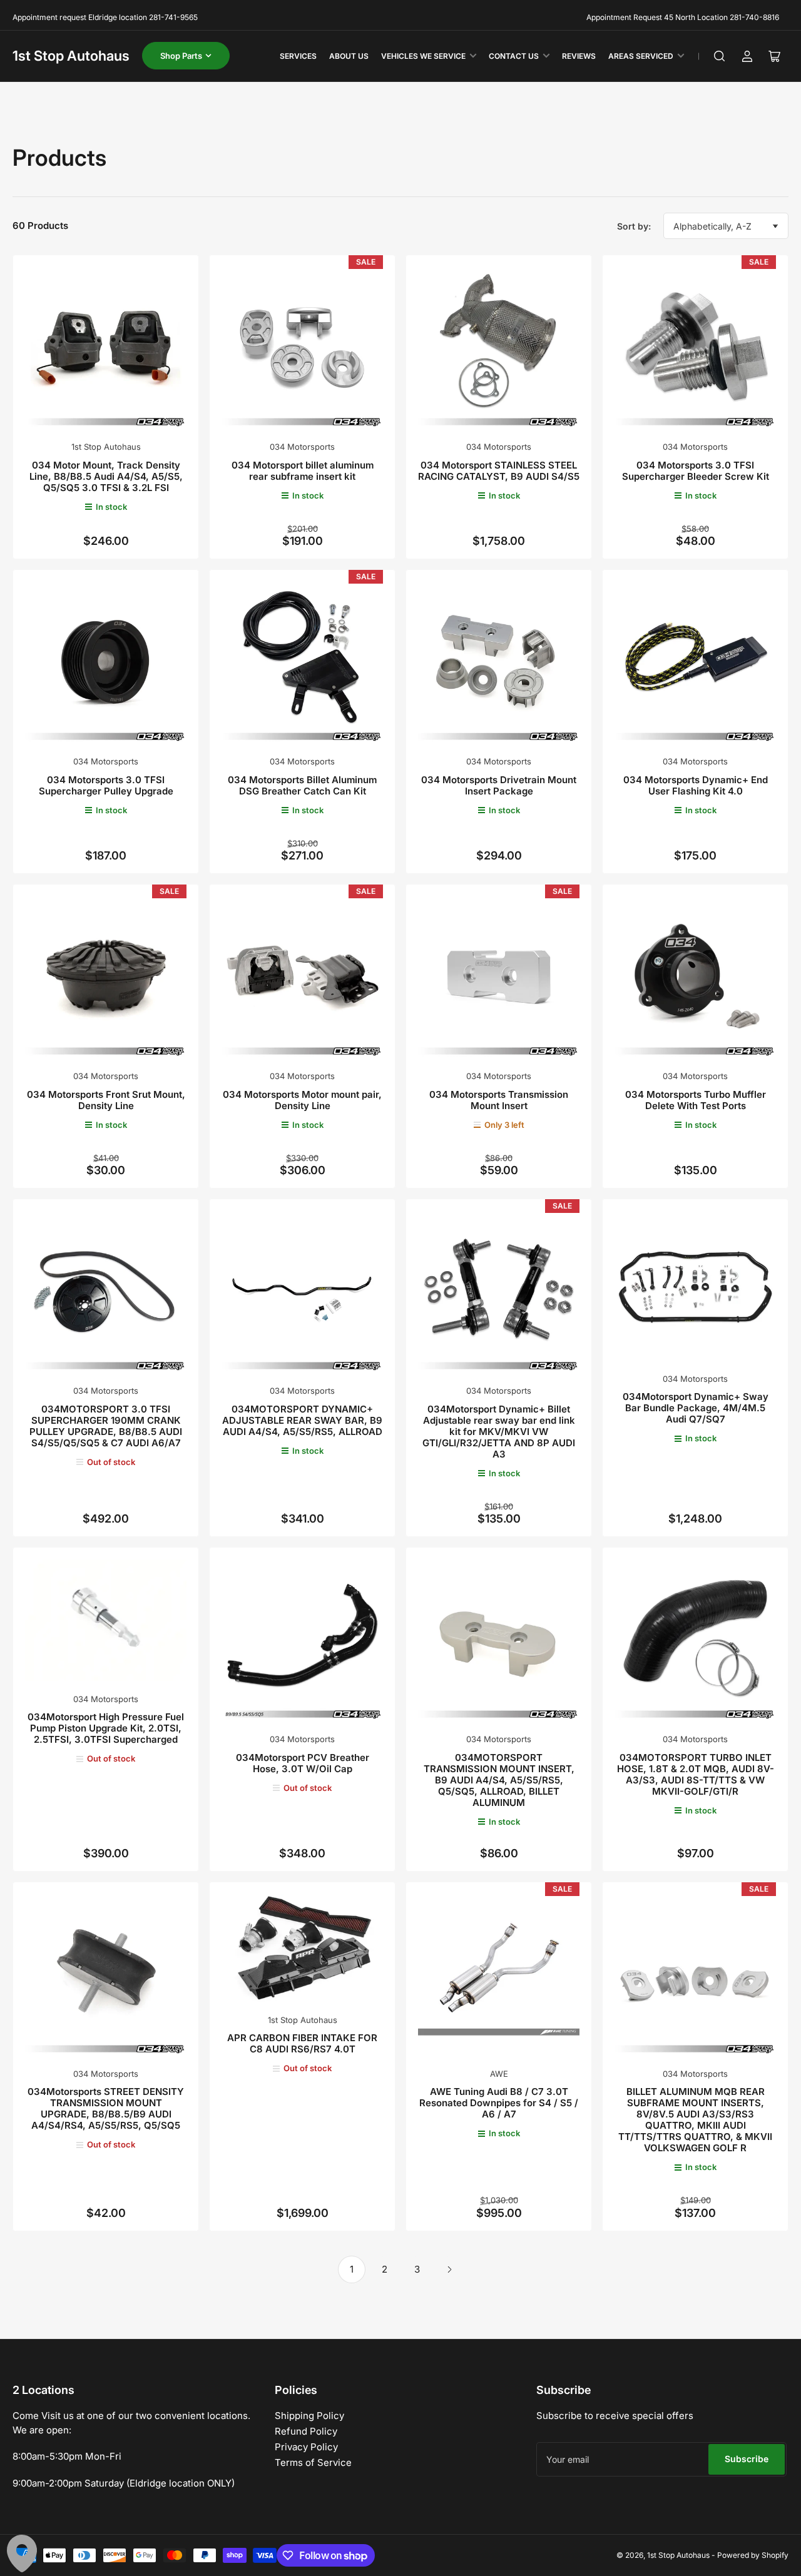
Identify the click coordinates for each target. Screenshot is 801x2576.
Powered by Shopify (753, 2555)
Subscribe (747, 2459)
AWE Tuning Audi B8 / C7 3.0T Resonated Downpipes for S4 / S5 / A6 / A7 (499, 2103)
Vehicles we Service (423, 56)
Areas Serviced (641, 56)
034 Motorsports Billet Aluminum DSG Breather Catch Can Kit (302, 785)
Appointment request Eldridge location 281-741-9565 (105, 17)
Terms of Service (313, 2462)
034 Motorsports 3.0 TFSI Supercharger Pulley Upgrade (106, 785)
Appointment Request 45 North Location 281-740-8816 (683, 17)
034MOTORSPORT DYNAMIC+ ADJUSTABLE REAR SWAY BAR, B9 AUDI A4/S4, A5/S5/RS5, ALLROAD (302, 1420)
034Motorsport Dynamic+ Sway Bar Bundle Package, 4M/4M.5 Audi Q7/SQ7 (696, 1408)
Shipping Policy (309, 2416)
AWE (499, 2074)
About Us (349, 56)
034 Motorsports (302, 447)
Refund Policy (306, 2431)
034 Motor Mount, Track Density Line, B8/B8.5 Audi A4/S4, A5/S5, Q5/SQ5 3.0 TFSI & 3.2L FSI (106, 476)
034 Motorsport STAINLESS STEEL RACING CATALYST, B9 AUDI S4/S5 (499, 471)
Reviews (579, 56)
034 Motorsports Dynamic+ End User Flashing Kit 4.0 (696, 785)
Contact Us (514, 56)
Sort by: (634, 226)
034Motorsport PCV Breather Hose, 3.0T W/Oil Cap (303, 1763)
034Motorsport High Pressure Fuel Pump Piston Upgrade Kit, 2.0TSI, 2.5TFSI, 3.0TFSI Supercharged (106, 1728)
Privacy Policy (306, 2447)
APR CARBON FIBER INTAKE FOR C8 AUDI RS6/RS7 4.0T (302, 2043)
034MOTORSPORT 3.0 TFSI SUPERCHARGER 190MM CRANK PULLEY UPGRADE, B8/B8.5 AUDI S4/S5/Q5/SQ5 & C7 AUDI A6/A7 (106, 1426)
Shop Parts (181, 56)
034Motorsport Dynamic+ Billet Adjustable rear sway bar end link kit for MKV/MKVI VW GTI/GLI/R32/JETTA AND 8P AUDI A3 (499, 1432)
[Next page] (449, 2269)
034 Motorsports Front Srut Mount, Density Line (106, 1100)
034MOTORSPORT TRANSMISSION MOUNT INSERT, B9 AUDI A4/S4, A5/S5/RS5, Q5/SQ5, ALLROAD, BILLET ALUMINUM (499, 1780)
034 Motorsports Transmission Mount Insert (499, 1100)
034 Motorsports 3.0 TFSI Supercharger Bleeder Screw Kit (696, 471)
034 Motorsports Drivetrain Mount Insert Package (499, 785)
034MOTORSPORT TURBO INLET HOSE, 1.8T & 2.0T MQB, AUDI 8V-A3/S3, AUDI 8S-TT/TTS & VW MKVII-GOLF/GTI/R (696, 1774)
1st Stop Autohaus (71, 56)
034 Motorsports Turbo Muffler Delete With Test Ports (696, 1100)
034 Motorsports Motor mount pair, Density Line (302, 1100)
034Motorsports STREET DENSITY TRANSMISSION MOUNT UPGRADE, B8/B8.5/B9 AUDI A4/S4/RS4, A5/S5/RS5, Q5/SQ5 (106, 2108)
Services (298, 56)
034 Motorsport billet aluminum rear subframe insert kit (303, 471)
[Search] (720, 56)
